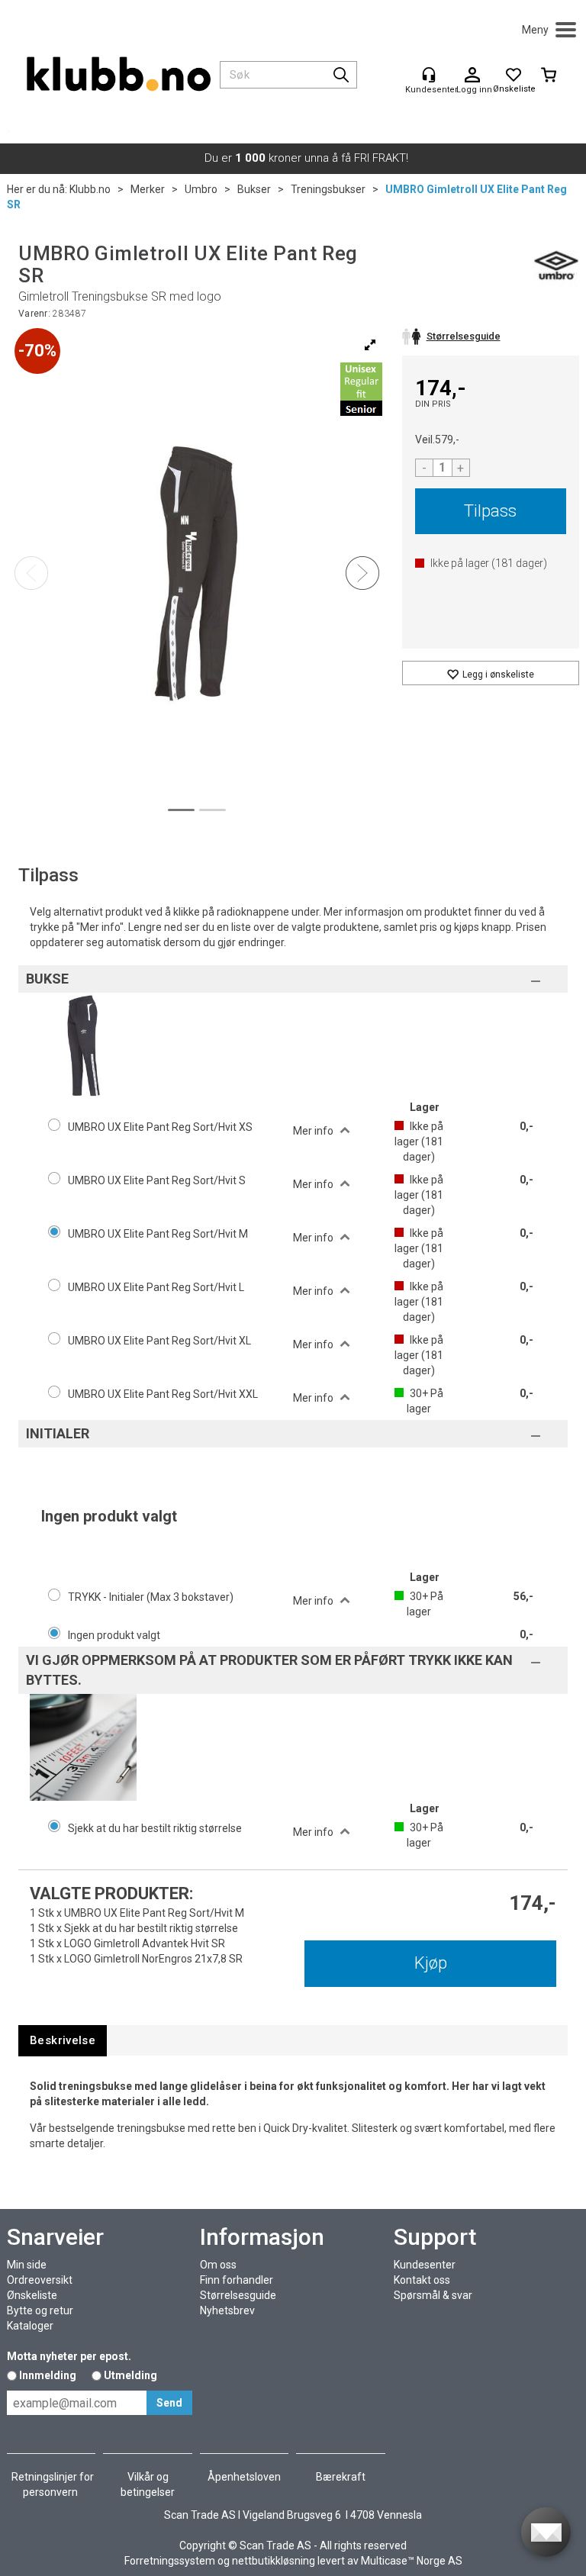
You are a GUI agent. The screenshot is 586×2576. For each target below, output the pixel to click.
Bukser (254, 189)
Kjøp (431, 1963)
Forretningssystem (170, 2561)
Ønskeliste (32, 2295)
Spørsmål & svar (433, 2295)
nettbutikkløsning (274, 2561)
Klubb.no (90, 189)
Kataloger (30, 2326)
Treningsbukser (328, 189)
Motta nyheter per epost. (69, 2356)
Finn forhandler (237, 2280)
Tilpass (490, 511)
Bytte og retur (40, 2310)
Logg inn (472, 76)
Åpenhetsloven (244, 2477)
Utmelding (130, 2375)
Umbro (201, 189)
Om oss (218, 2265)
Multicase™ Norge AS (412, 2561)
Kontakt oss (422, 2280)
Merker (148, 189)
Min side (27, 2265)
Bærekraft (341, 2477)
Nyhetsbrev (227, 2310)
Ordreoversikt (40, 2280)
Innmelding (48, 2375)
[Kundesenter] (429, 75)
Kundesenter (425, 2265)
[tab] (63, 2041)
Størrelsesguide (238, 2295)
